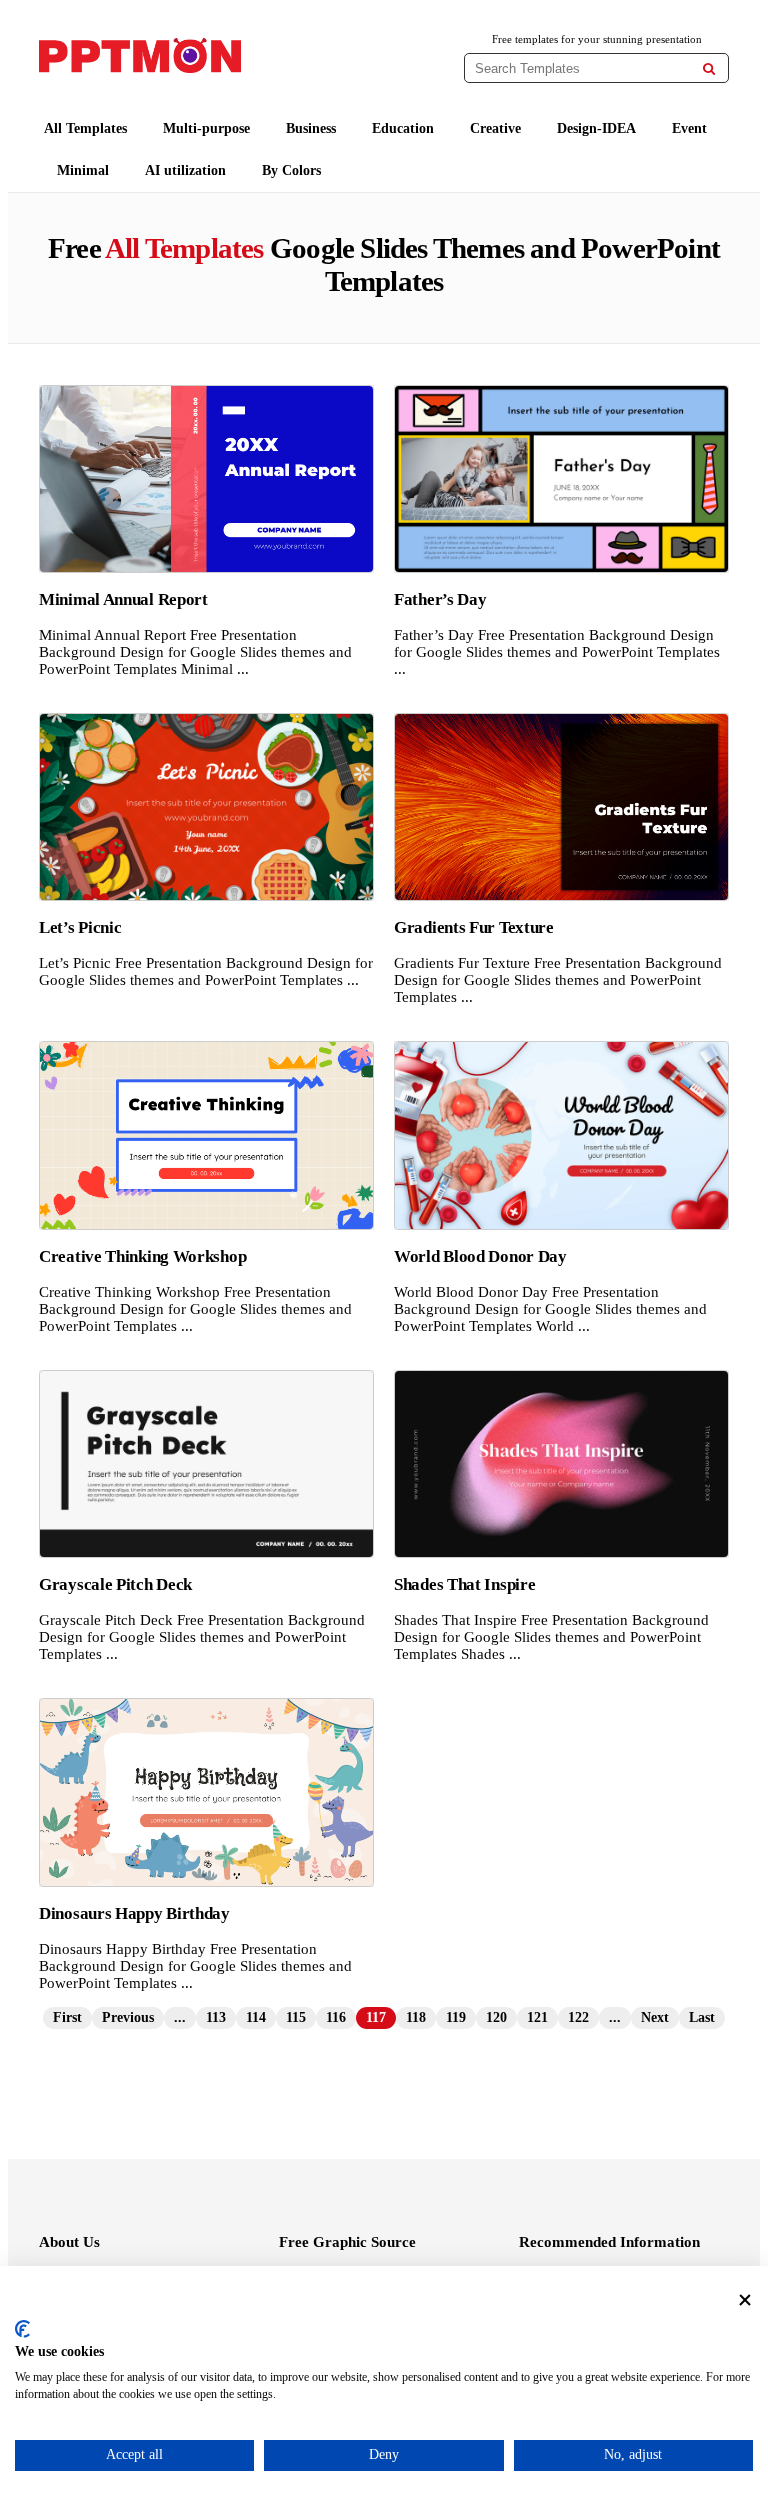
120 (496, 2017)
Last (702, 2017)
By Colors (291, 170)
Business (311, 128)
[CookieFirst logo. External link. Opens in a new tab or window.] (22, 2329)
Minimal (83, 170)
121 (537, 2017)
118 (416, 2017)
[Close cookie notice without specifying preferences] (745, 2300)
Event (689, 128)
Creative (495, 128)
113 (216, 2017)
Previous (128, 2017)
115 (296, 2017)
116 (336, 2017)
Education (403, 128)
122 (578, 2017)
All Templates (85, 128)
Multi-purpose (206, 128)
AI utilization (185, 170)
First (67, 2017)
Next (655, 2017)
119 (456, 2017)
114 (256, 2017)
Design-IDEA (596, 128)
